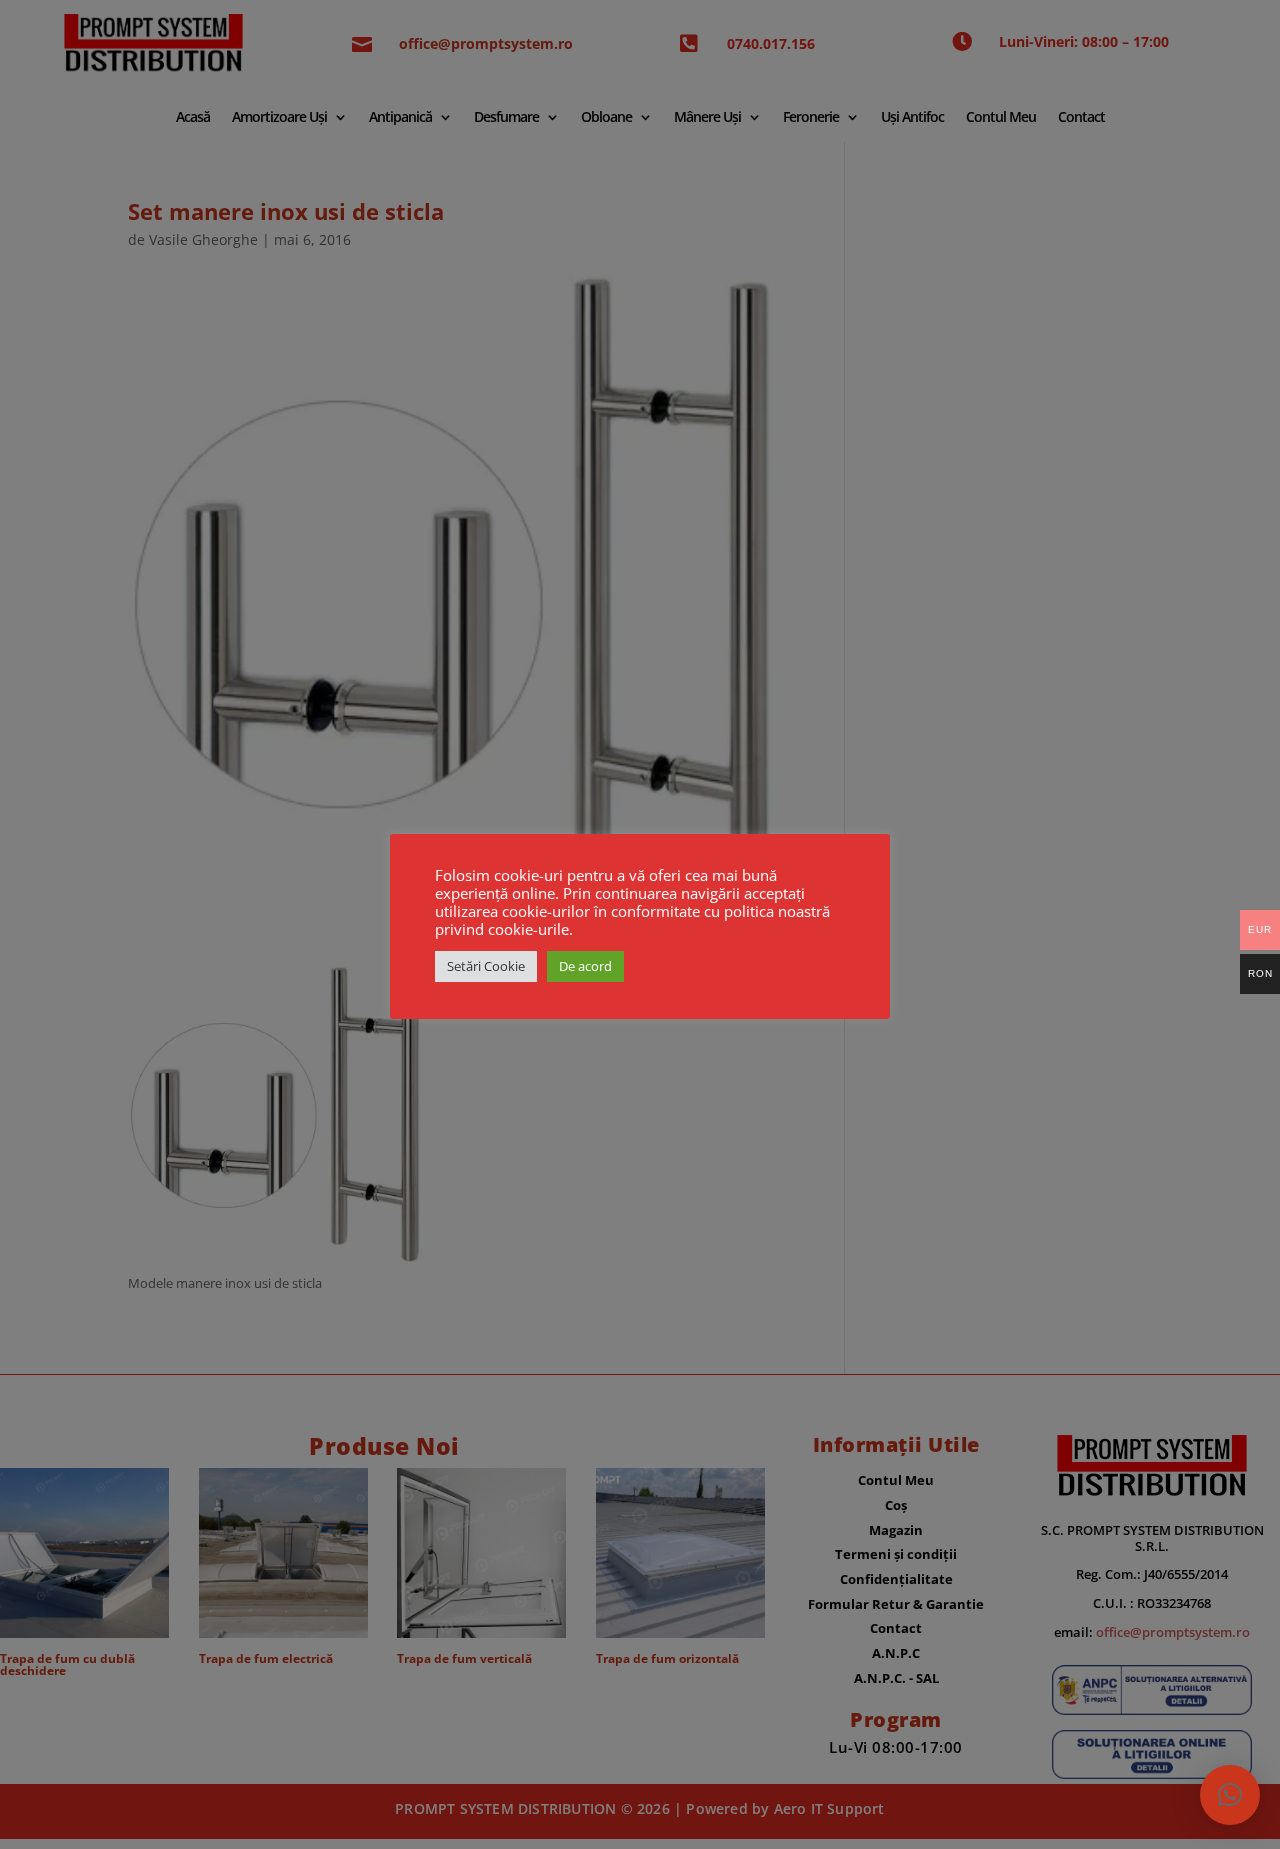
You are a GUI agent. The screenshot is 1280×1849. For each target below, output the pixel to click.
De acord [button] (585, 966)
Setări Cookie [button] (486, 966)
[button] (1230, 1795)
